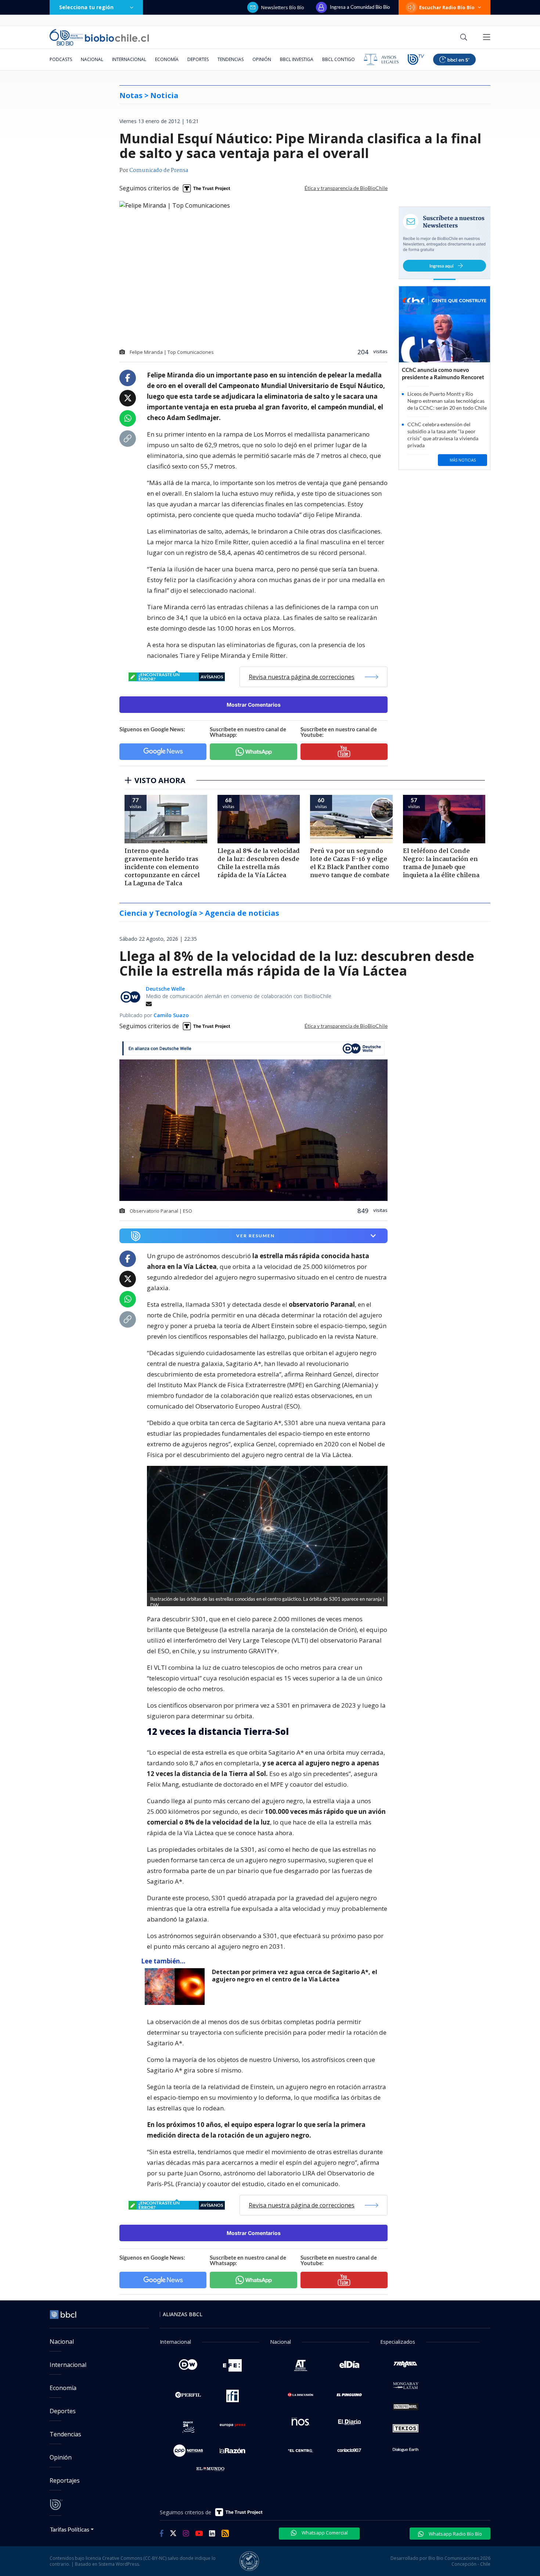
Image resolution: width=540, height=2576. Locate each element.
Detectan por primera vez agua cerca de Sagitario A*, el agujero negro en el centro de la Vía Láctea (295, 1976)
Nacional (92, 59)
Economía (167, 59)
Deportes (198, 59)
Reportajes (65, 2480)
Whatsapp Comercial (324, 2533)
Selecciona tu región (86, 7)
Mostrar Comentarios (254, 705)
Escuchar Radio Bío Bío (447, 7)
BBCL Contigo (339, 59)
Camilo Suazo (171, 1015)
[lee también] (177, 1987)
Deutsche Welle (165, 989)
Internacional (129, 59)
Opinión (262, 59)
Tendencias (231, 59)
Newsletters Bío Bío (283, 7)
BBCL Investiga (297, 59)
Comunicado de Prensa (159, 171)
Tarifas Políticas (70, 2529)
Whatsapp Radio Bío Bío (455, 2534)
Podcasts (61, 59)
